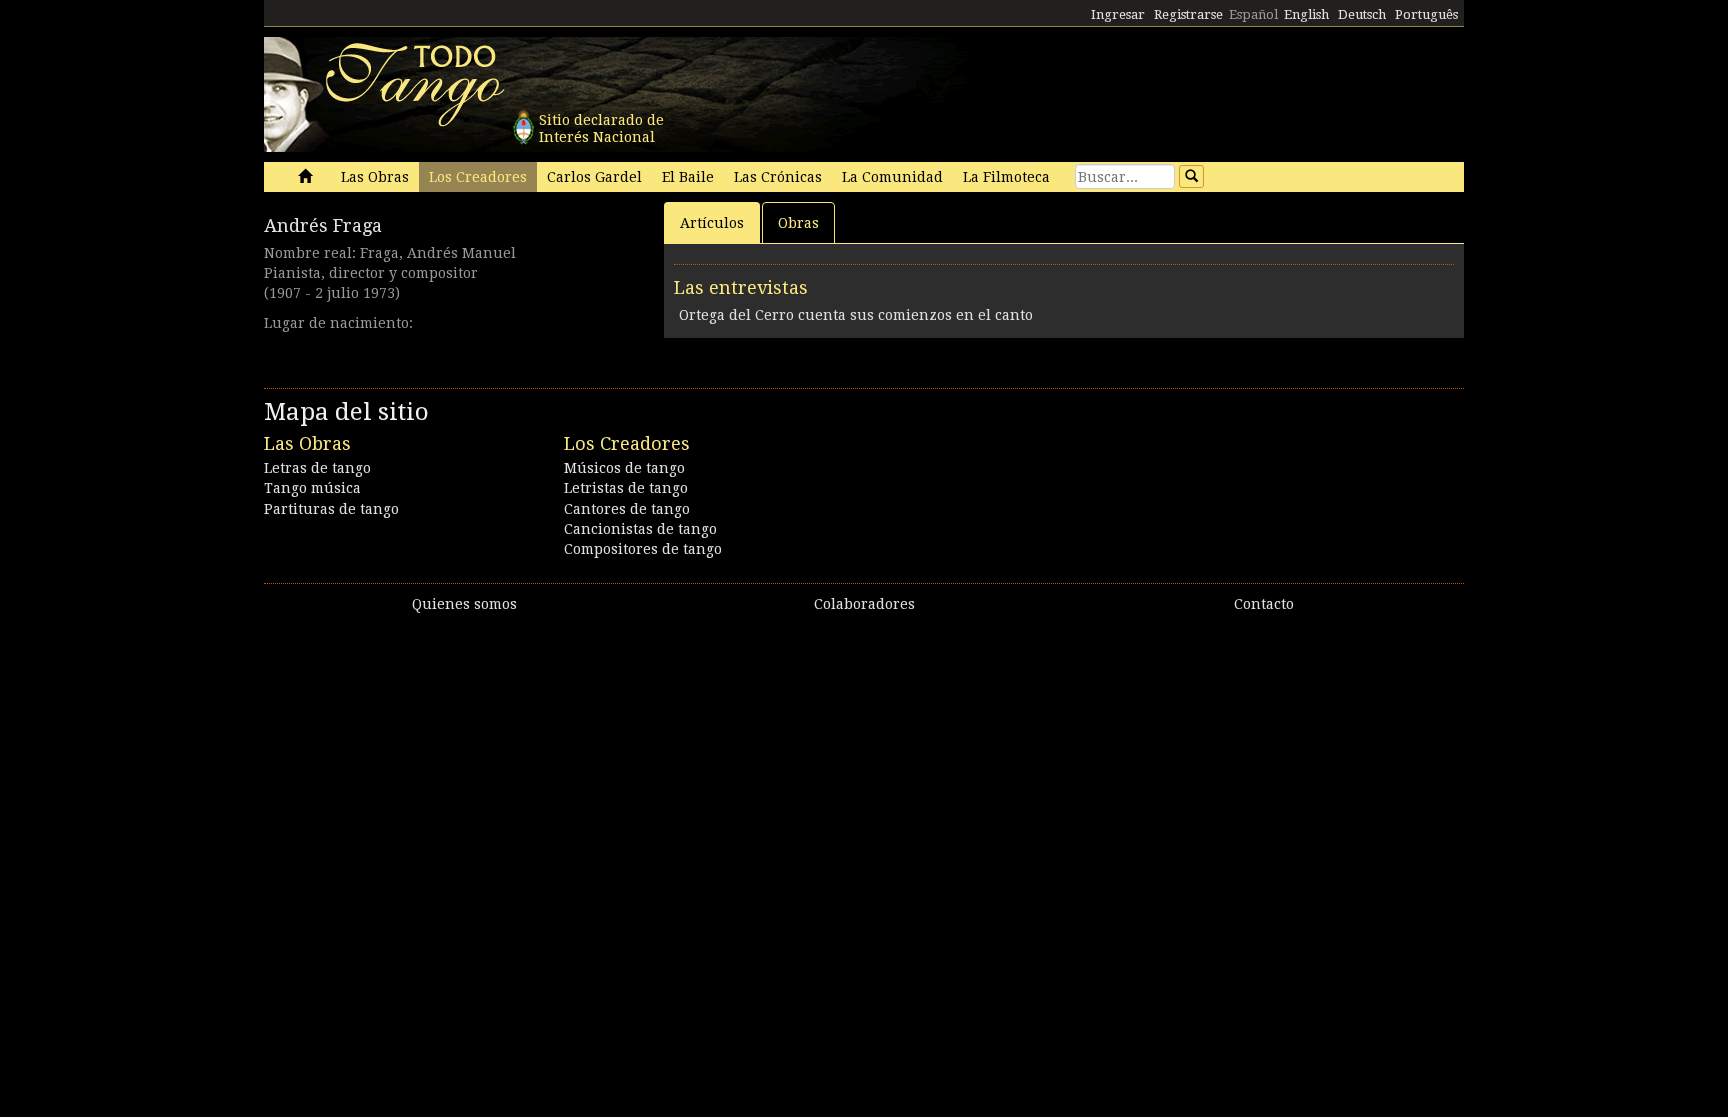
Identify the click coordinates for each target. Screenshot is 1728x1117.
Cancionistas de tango (640, 529)
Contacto (1264, 604)
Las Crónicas (778, 177)
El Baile (688, 177)
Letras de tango (317, 468)
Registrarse (1188, 14)
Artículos (712, 223)
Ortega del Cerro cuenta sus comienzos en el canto (856, 315)
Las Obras (375, 177)
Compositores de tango (643, 549)
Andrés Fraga (323, 225)
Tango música (312, 488)
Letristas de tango (626, 488)
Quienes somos (464, 604)
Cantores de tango (627, 509)
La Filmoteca (1006, 177)
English (1306, 14)
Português (1426, 14)
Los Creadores (478, 177)
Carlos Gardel (594, 177)
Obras (798, 223)
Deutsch (1362, 14)
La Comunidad (892, 177)
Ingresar (1118, 14)
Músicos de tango (624, 468)
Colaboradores (864, 604)
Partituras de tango (331, 509)
